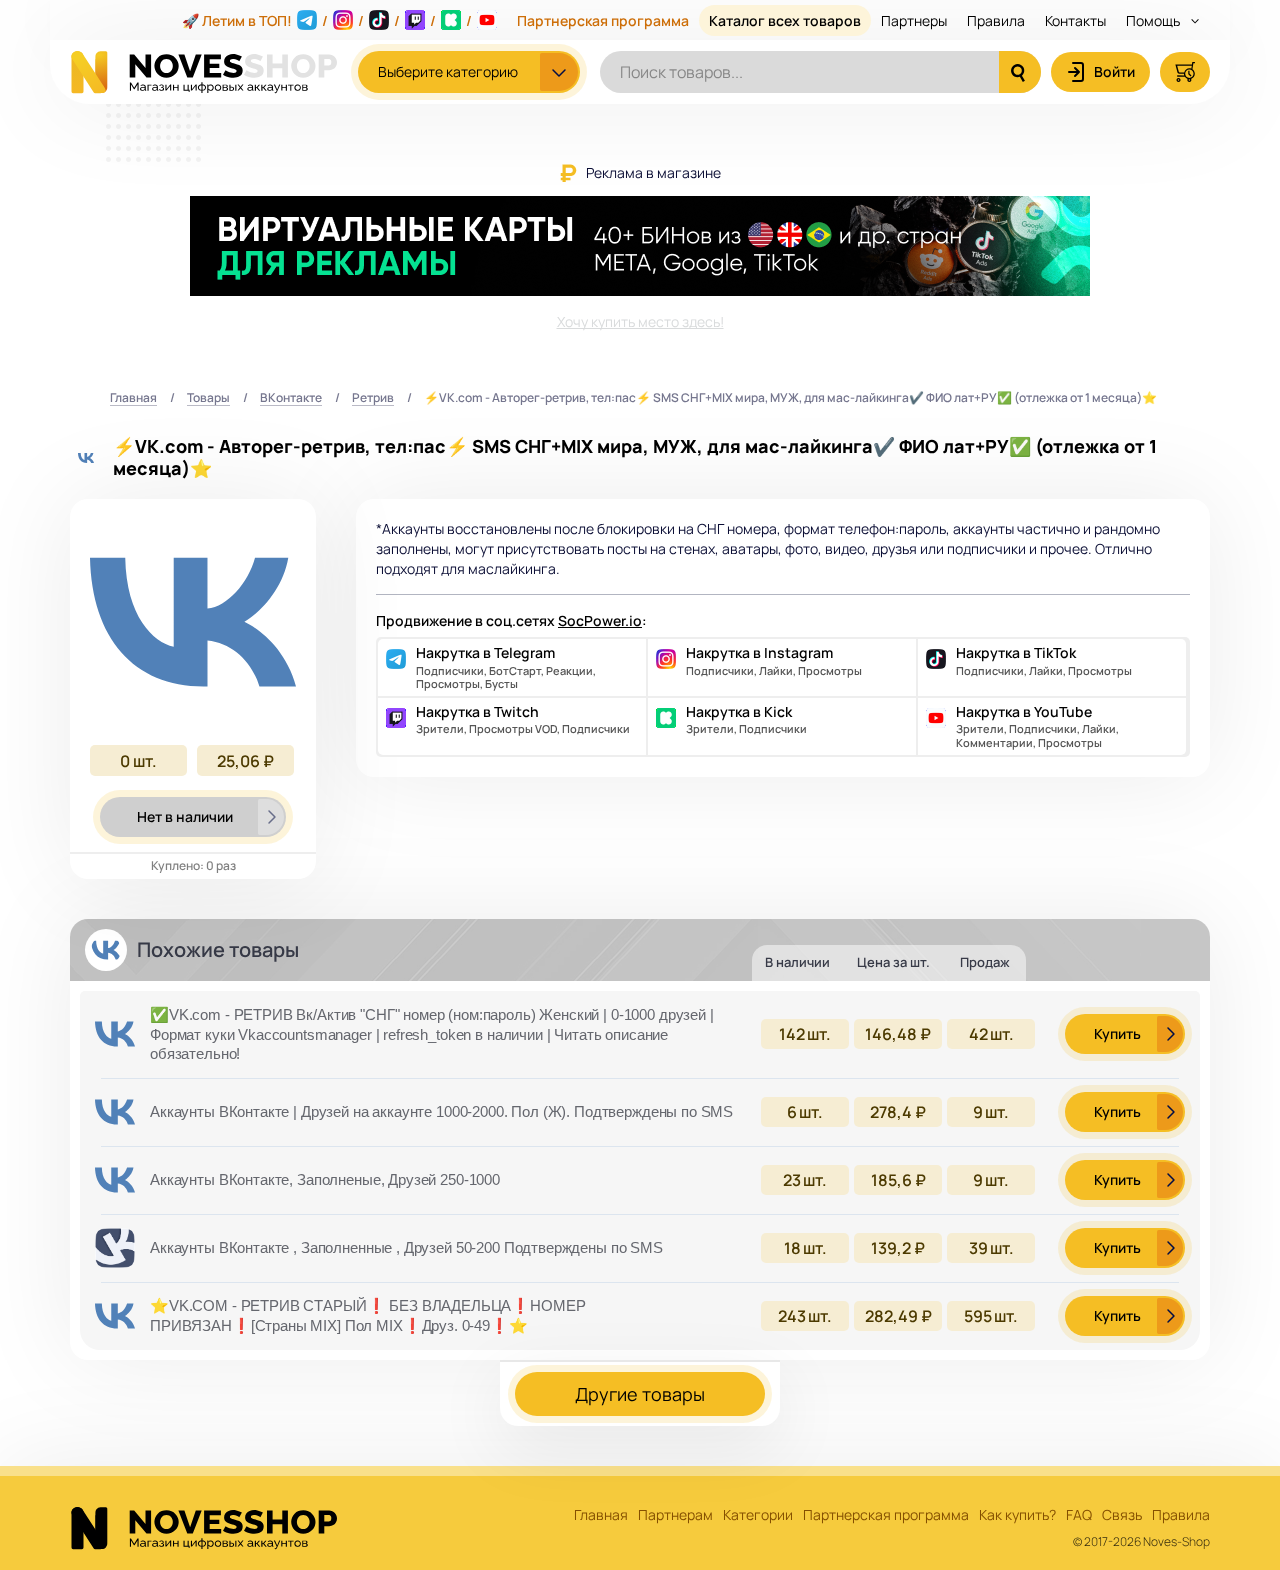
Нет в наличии (185, 816)
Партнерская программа (603, 20)
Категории (758, 1515)
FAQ (1079, 1515)
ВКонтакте (291, 398)
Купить (1117, 1033)
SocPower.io (600, 620)
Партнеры (914, 20)
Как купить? (1017, 1515)
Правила (996, 20)
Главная (133, 398)
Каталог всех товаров (785, 20)
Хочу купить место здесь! (640, 321)
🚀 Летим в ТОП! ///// (327, 20)
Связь (1122, 1515)
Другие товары (640, 1394)
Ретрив (373, 398)
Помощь (1154, 20)
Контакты (1075, 20)
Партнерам (675, 1515)
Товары (208, 398)
